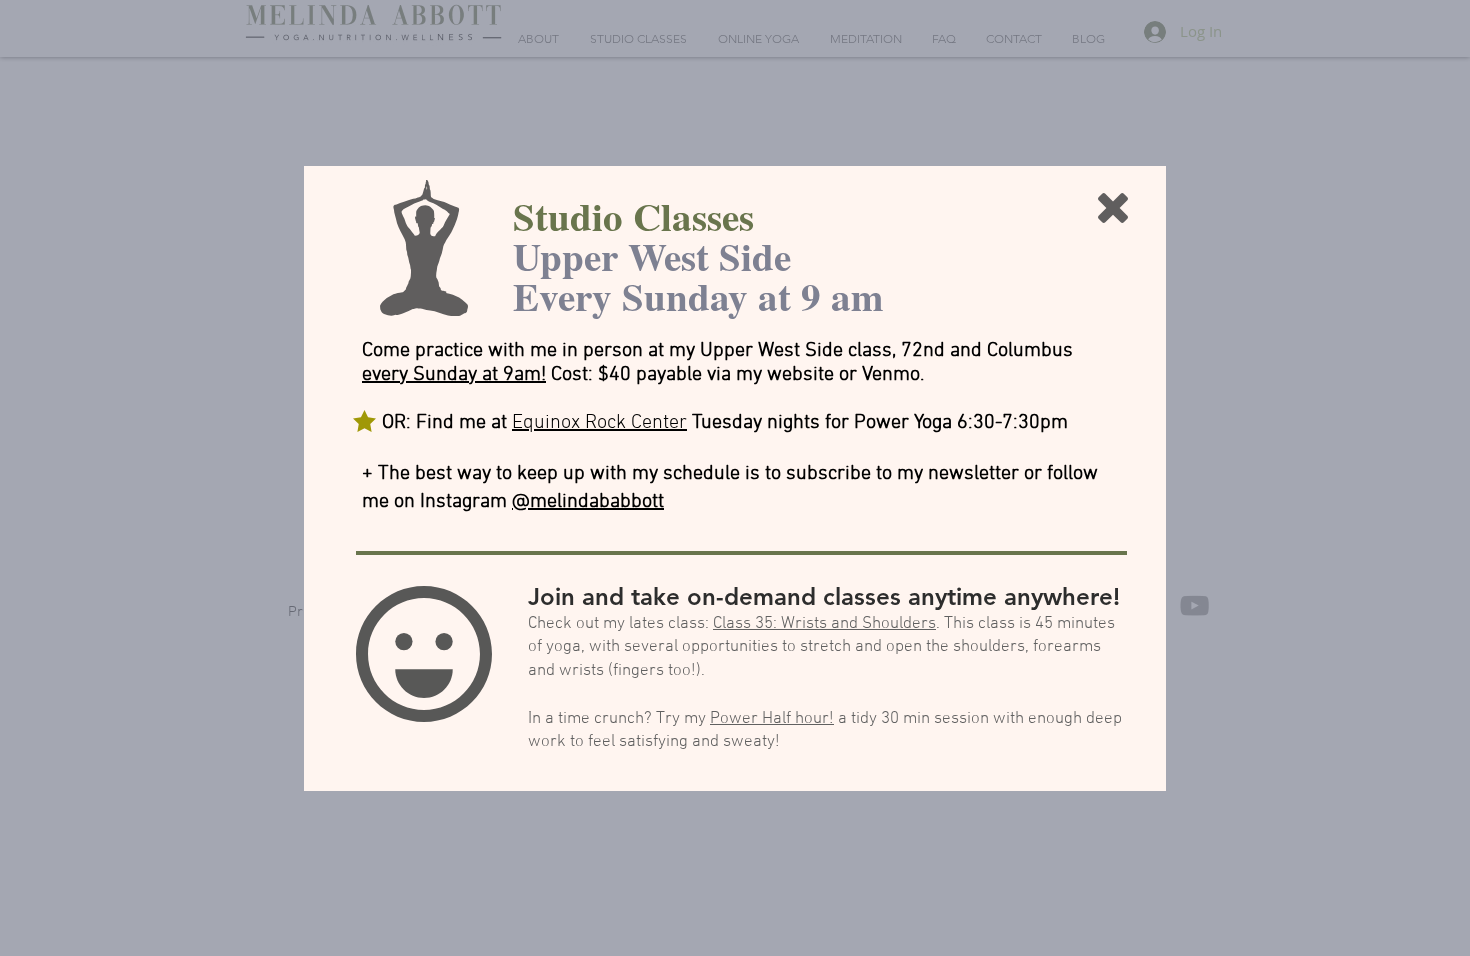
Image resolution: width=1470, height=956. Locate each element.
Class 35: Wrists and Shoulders (824, 624)
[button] (1113, 208)
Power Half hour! (772, 719)
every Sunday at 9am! (454, 375)
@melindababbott (588, 502)
